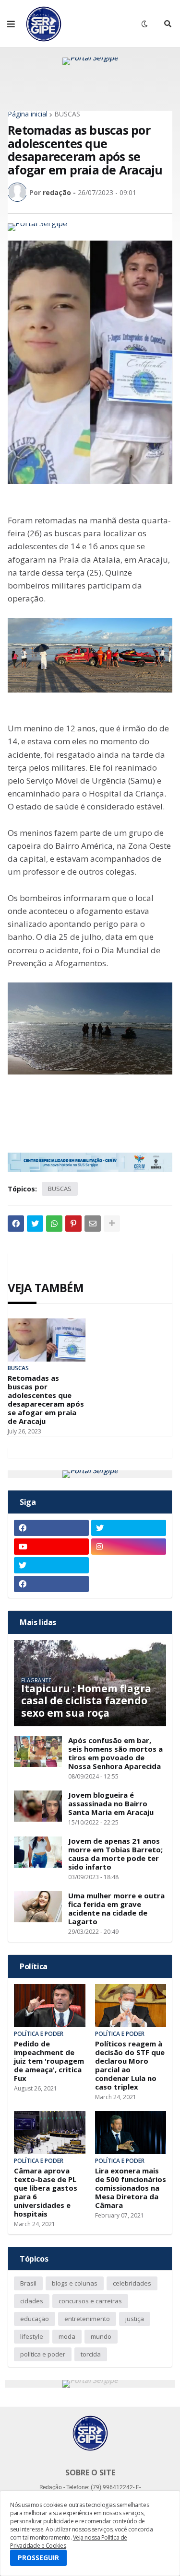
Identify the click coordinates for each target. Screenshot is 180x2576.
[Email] (93, 1224)
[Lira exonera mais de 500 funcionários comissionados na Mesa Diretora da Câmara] (131, 2133)
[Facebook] (16, 1224)
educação (35, 2319)
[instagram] (129, 1547)
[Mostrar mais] (112, 1224)
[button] (11, 24)
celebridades (132, 2283)
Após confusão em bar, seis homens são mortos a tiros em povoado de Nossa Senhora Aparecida (115, 1753)
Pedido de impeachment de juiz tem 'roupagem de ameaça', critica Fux (49, 2061)
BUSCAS (67, 114)
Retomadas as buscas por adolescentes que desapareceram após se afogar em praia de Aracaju (46, 1399)
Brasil (28, 2283)
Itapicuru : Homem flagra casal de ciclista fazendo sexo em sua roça (86, 1701)
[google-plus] (129, 1565)
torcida (91, 2354)
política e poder (43, 2354)
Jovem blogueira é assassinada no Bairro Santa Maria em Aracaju (111, 1803)
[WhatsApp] (54, 1224)
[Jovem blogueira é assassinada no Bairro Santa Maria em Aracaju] (38, 1806)
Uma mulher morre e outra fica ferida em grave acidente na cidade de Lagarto (116, 1908)
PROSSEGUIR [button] (38, 2558)
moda (67, 2336)
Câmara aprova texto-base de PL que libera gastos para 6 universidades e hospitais (46, 2192)
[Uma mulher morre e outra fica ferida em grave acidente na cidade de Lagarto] (38, 1907)
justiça (135, 2319)
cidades (32, 2301)
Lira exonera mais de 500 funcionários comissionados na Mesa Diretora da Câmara (131, 2188)
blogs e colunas (75, 2283)
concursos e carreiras (90, 2301)
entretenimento (87, 2319)
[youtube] (51, 1547)
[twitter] (129, 1528)
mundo (101, 2336)
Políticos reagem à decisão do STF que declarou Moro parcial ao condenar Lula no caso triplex (130, 2065)
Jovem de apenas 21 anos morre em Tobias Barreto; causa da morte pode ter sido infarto (115, 1854)
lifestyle (32, 2336)
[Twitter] (35, 1224)
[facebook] (51, 1528)
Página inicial (28, 114)
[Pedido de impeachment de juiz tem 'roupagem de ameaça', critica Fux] (50, 2006)
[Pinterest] (73, 1224)
